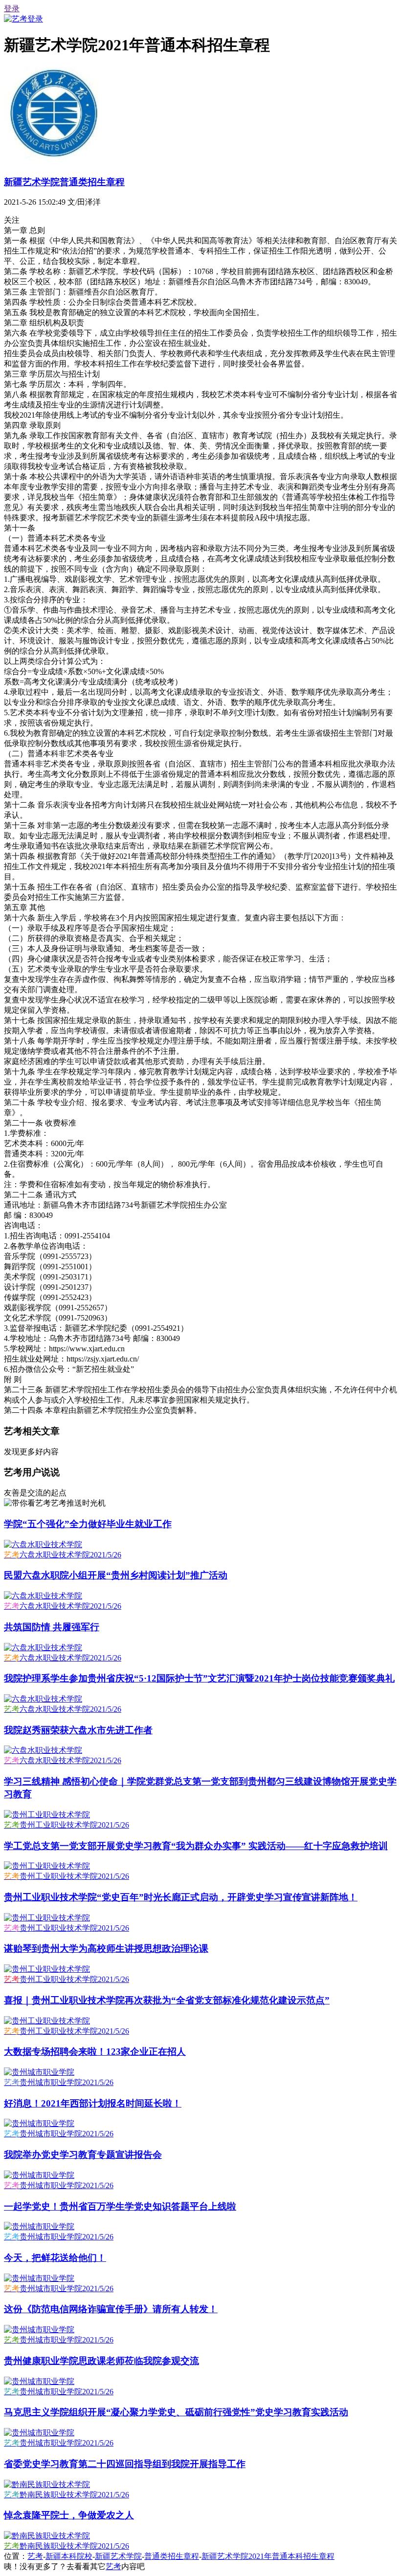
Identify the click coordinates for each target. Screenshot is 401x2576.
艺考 (35, 2556)
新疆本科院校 (69, 2556)
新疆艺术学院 (118, 2556)
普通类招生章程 (172, 2556)
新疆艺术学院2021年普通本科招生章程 (268, 2556)
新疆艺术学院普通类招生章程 (64, 182)
